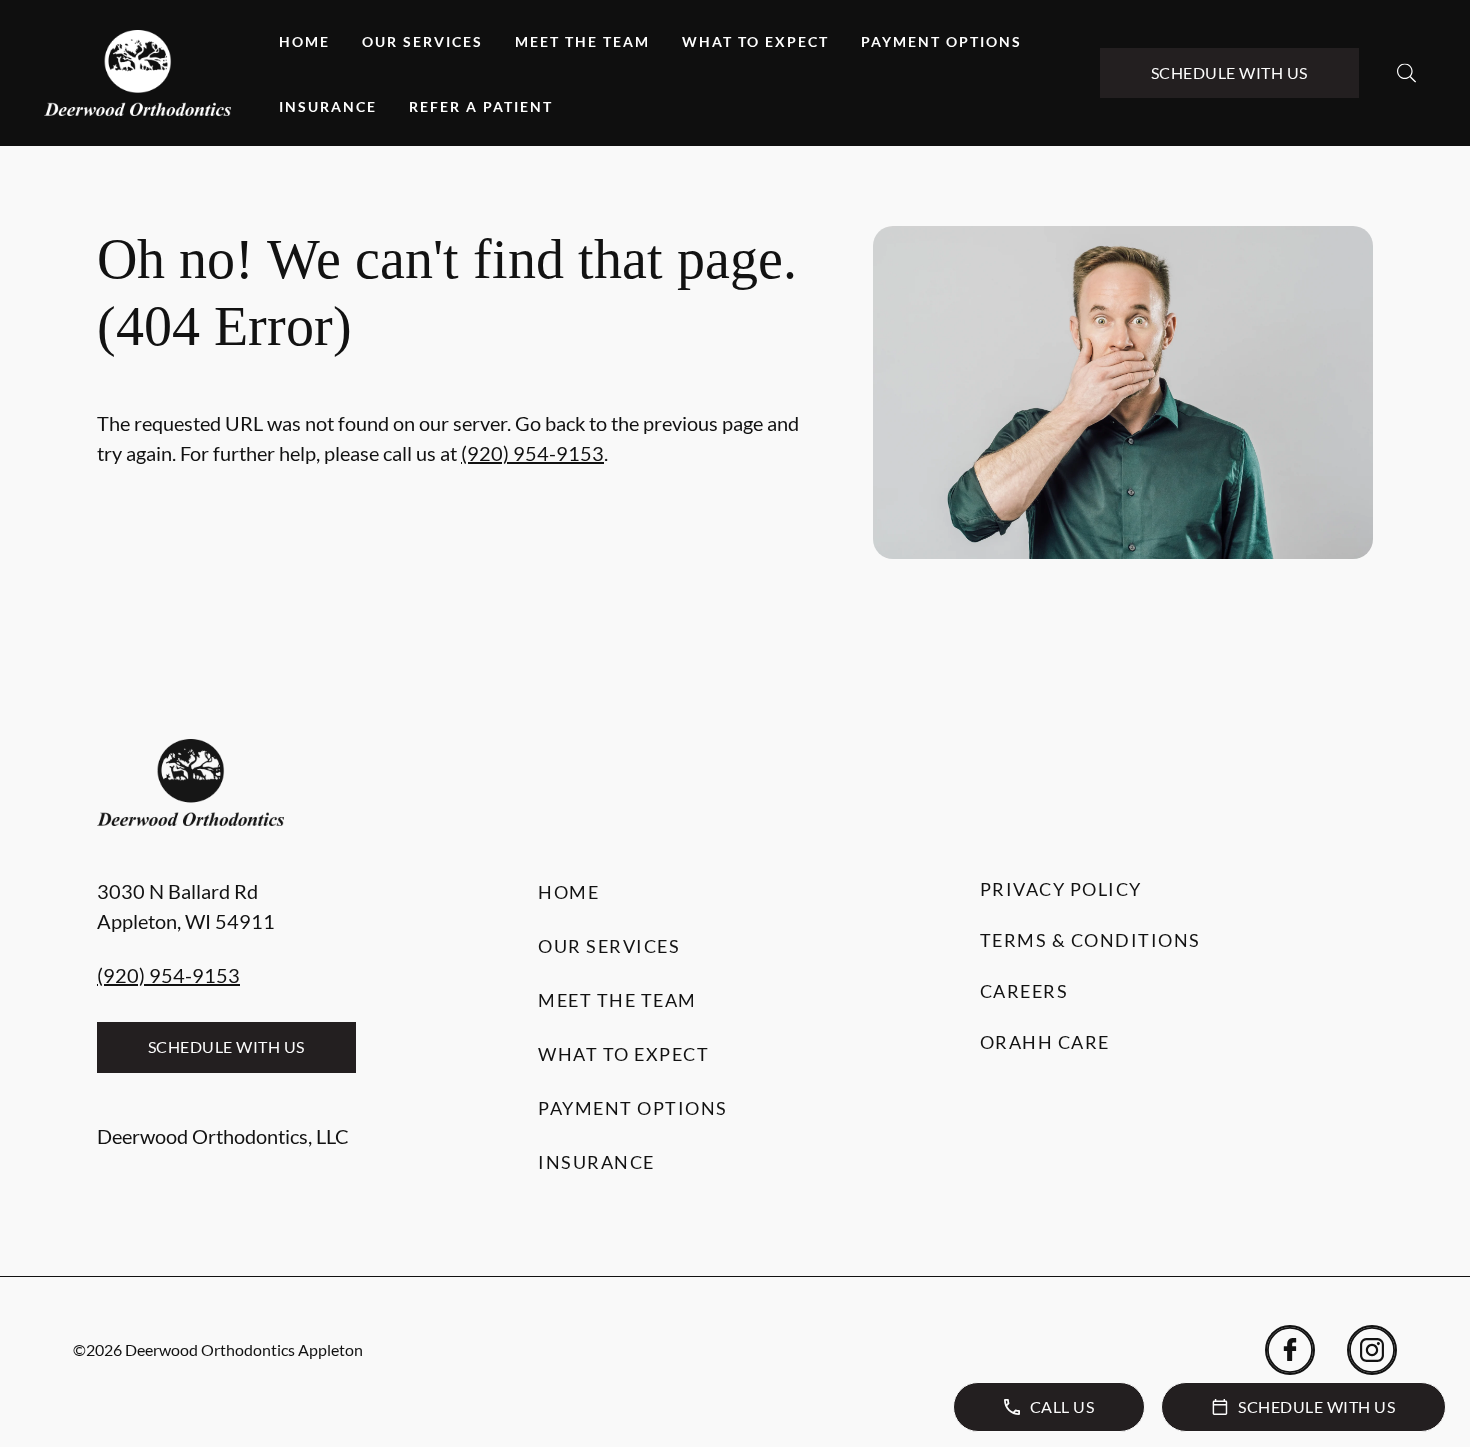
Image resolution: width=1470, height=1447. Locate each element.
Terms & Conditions (1090, 940)
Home (304, 41)
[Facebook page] (1290, 1350)
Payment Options (941, 41)
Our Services (422, 41)
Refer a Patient (481, 106)
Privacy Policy (1061, 889)
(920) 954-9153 (532, 453)
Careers (1024, 991)
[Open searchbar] (1406, 73)
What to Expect (755, 41)
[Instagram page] (1372, 1350)
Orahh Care (1045, 1042)
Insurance (328, 106)
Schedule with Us (1229, 72)
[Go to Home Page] (137, 73)
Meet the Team (582, 41)
